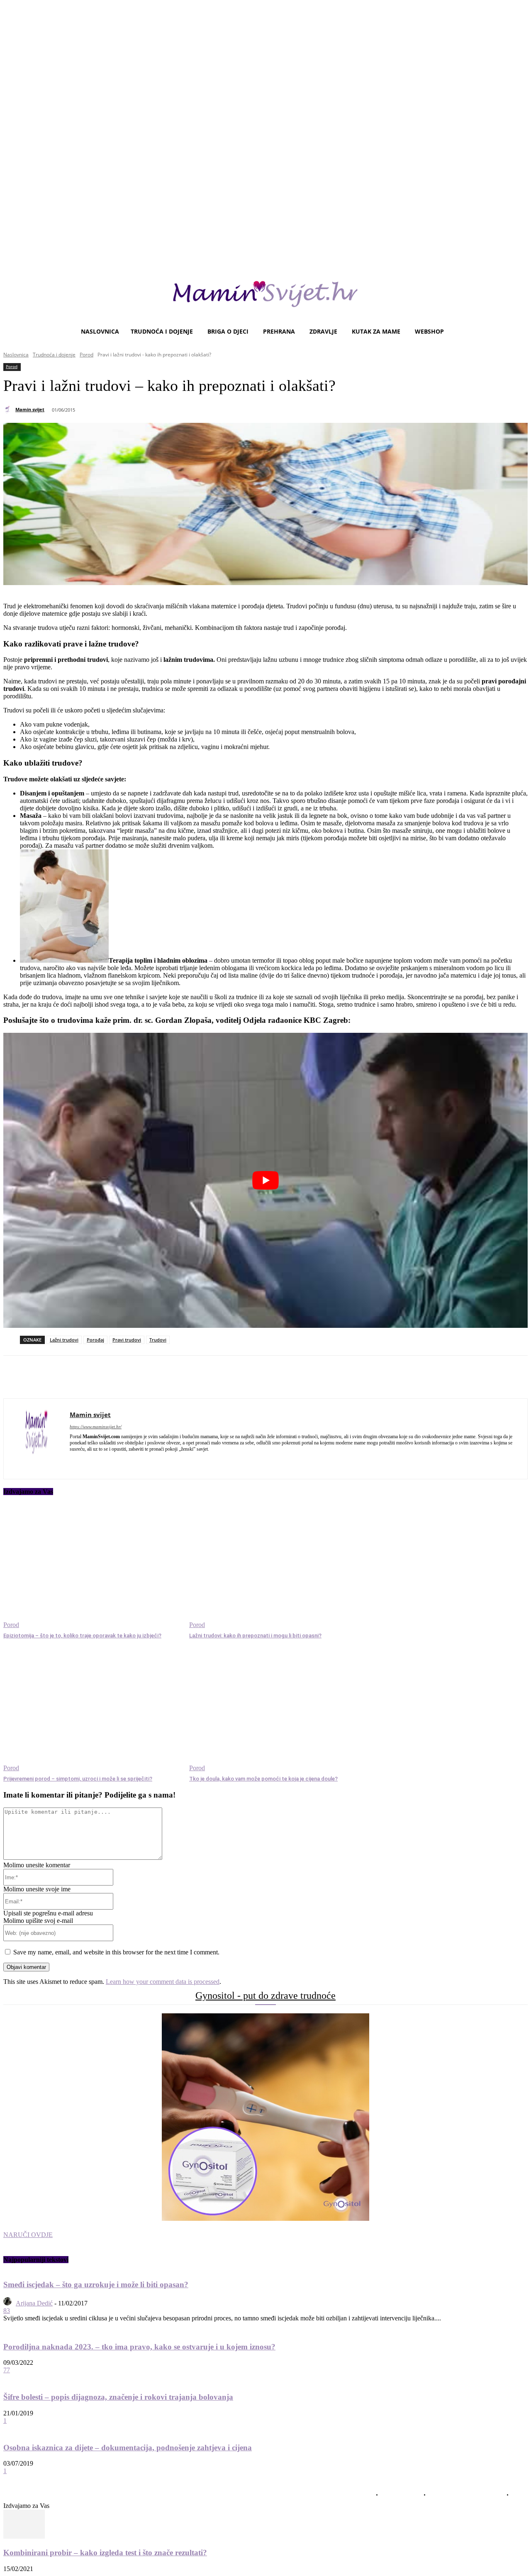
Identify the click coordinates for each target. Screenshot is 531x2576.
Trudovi (158, 1340)
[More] (232, 1377)
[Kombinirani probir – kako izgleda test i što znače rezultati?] (24, 2536)
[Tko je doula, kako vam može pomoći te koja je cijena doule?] (278, 1710)
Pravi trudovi (127, 1340)
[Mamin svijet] (9, 410)
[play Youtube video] (265, 1180)
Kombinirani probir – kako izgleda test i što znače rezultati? (105, 2553)
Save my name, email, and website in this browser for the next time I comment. (116, 1952)
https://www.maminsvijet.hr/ (96, 1427)
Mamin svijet (30, 409)
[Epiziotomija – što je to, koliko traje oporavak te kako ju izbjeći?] (92, 1566)
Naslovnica (16, 355)
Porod (86, 355)
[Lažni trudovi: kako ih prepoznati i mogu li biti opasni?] (278, 1566)
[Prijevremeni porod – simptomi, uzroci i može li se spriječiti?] (92, 1710)
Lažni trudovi (64, 1340)
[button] (518, 332)
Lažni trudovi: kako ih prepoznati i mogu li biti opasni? (255, 1636)
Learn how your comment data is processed (163, 1982)
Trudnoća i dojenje (54, 355)
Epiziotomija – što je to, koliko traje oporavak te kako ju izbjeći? (82, 1636)
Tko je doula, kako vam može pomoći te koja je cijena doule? (263, 1779)
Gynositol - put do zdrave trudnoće (265, 1995)
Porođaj (95, 1340)
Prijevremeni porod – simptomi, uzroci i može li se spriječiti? (78, 1779)
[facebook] (73, 1461)
